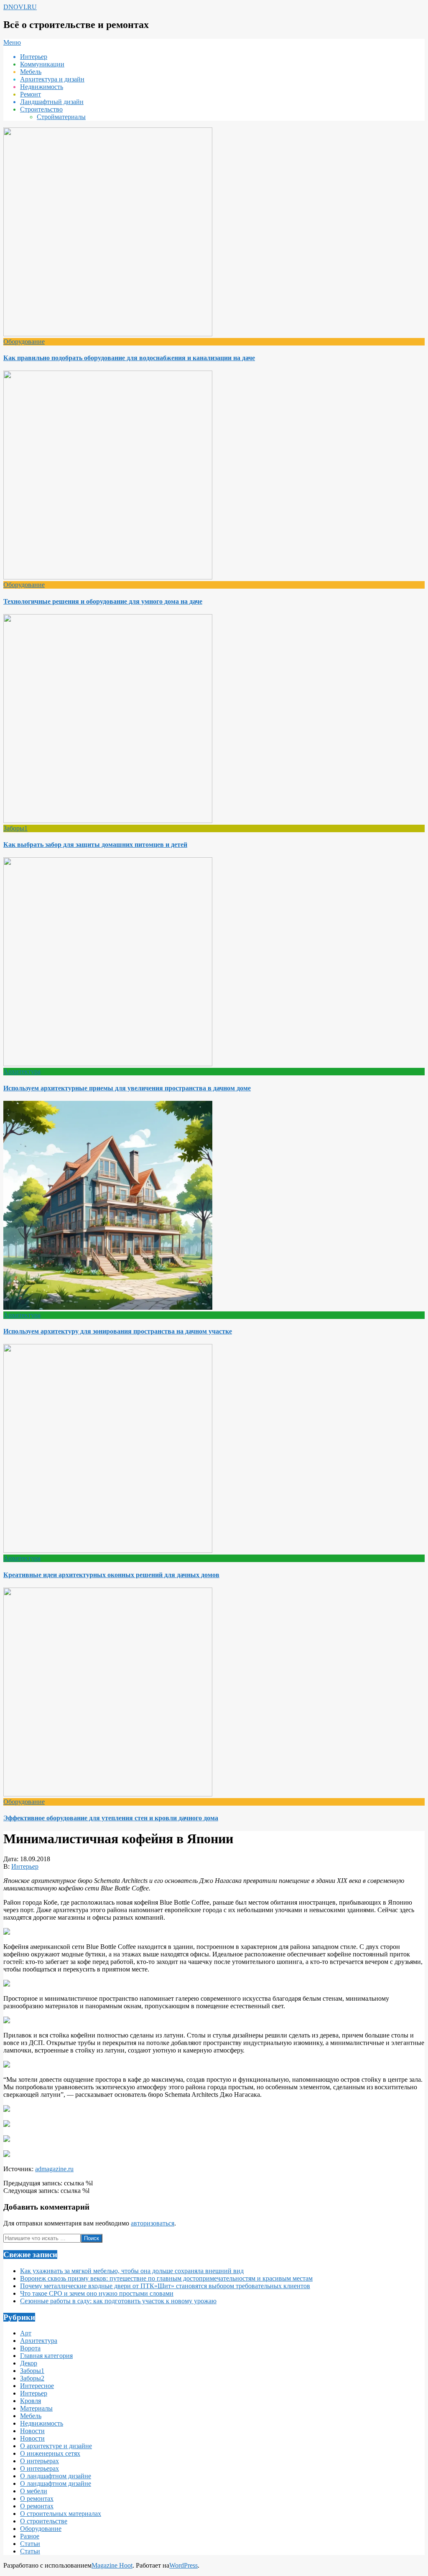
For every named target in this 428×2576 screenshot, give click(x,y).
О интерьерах (39, 2461)
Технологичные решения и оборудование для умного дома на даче (103, 601)
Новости (32, 2431)
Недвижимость (42, 2423)
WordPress (183, 2565)
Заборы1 (15, 828)
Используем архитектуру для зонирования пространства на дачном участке (118, 1331)
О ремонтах (37, 2499)
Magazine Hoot (112, 2565)
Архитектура (22, 1071)
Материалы (36, 2408)
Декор (29, 2363)
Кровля (31, 2401)
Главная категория (46, 2356)
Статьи (30, 2544)
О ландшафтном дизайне (56, 2476)
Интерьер (25, 1866)
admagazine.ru (54, 2169)
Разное (30, 2536)
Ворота (30, 2348)
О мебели (34, 2491)
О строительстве (44, 2521)
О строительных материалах (61, 2514)
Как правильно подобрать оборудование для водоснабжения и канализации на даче (129, 358)
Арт (26, 2333)
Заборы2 (32, 2378)
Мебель (31, 2416)
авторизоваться (153, 2223)
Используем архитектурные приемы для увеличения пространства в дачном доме (127, 1088)
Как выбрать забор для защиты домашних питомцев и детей (95, 845)
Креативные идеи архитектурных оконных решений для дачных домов (111, 1575)
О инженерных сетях (50, 2453)
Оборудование (24, 342)
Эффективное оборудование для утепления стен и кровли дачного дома (111, 1818)
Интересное (37, 2386)
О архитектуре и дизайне (56, 2446)
